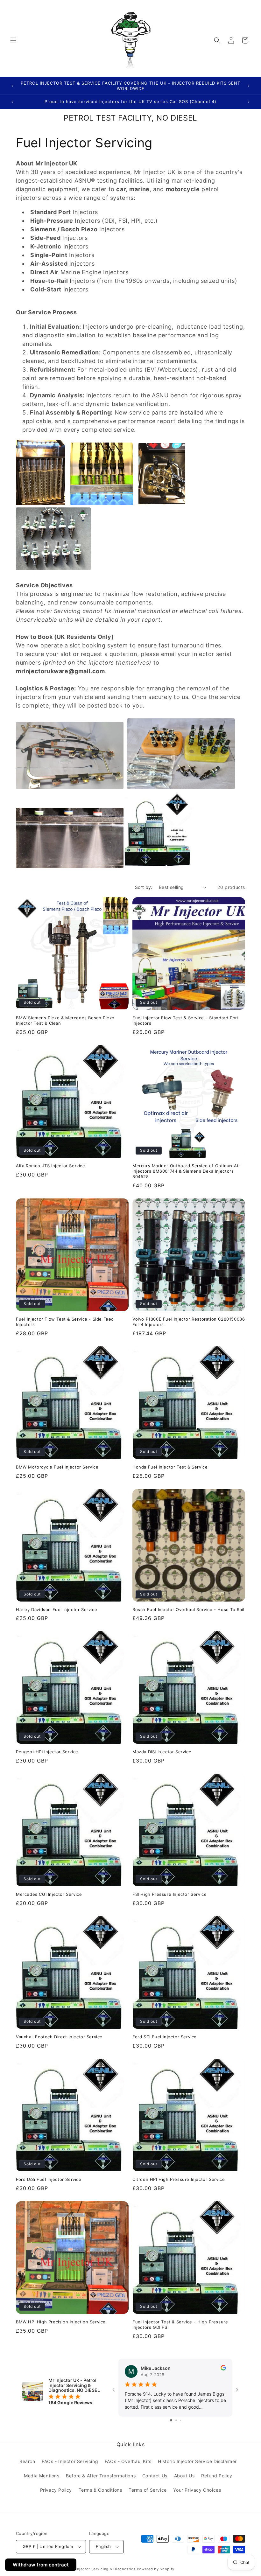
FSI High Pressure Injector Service (169, 1894)
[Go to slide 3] (181, 2420)
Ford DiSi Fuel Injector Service (49, 2179)
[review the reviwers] (223, 2369)
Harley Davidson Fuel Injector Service (56, 1609)
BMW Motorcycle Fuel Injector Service (57, 1467)
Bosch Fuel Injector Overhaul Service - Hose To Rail (188, 1609)
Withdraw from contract (41, 2565)
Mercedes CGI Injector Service (49, 1894)
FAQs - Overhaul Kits (128, 2461)
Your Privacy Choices (197, 2490)
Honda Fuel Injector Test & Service (170, 1467)
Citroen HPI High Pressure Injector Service (179, 2179)
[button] (13, 40)
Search (27, 2461)
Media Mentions (42, 2476)
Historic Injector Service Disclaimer (197, 2461)
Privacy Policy (56, 2490)
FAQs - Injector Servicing (70, 2461)
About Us (184, 2476)
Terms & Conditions (100, 2490)
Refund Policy (217, 2476)
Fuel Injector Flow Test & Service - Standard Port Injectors (186, 1020)
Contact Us (155, 2476)
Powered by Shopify (156, 2569)
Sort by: (144, 887)
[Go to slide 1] (171, 2420)
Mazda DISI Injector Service (162, 1752)
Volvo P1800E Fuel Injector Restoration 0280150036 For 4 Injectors (189, 1322)
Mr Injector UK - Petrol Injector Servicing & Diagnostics (84, 2569)
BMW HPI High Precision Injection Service (61, 2322)
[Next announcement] (249, 86)
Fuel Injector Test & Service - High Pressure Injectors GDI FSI (180, 2325)
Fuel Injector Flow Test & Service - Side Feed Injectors (65, 1322)
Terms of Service (148, 2490)
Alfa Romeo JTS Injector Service (51, 1166)
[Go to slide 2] (176, 2420)
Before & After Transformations (101, 2476)
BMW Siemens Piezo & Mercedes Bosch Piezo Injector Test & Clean (65, 1020)
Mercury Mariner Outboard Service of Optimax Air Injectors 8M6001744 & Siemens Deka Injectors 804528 (186, 1171)
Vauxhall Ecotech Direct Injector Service (59, 2037)
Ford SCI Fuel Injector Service (165, 2037)
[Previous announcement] (12, 86)
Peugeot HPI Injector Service (47, 1752)
